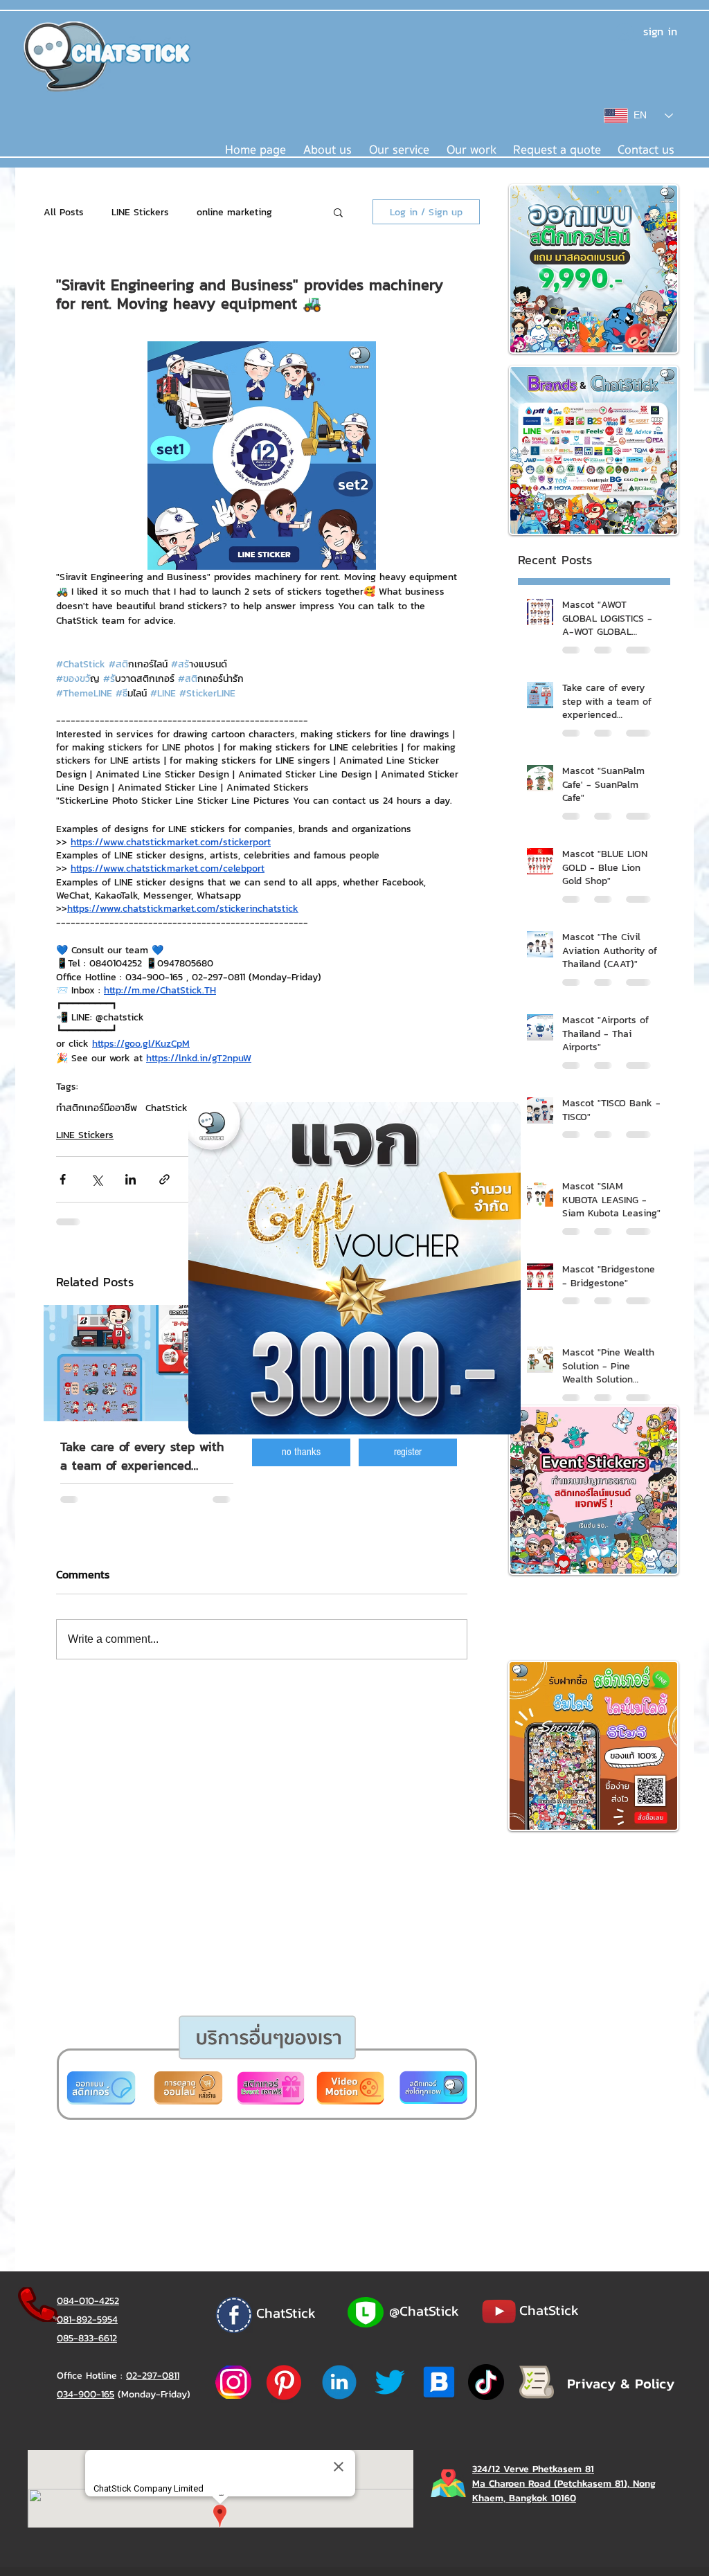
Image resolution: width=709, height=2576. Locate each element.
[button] (301, 1452)
